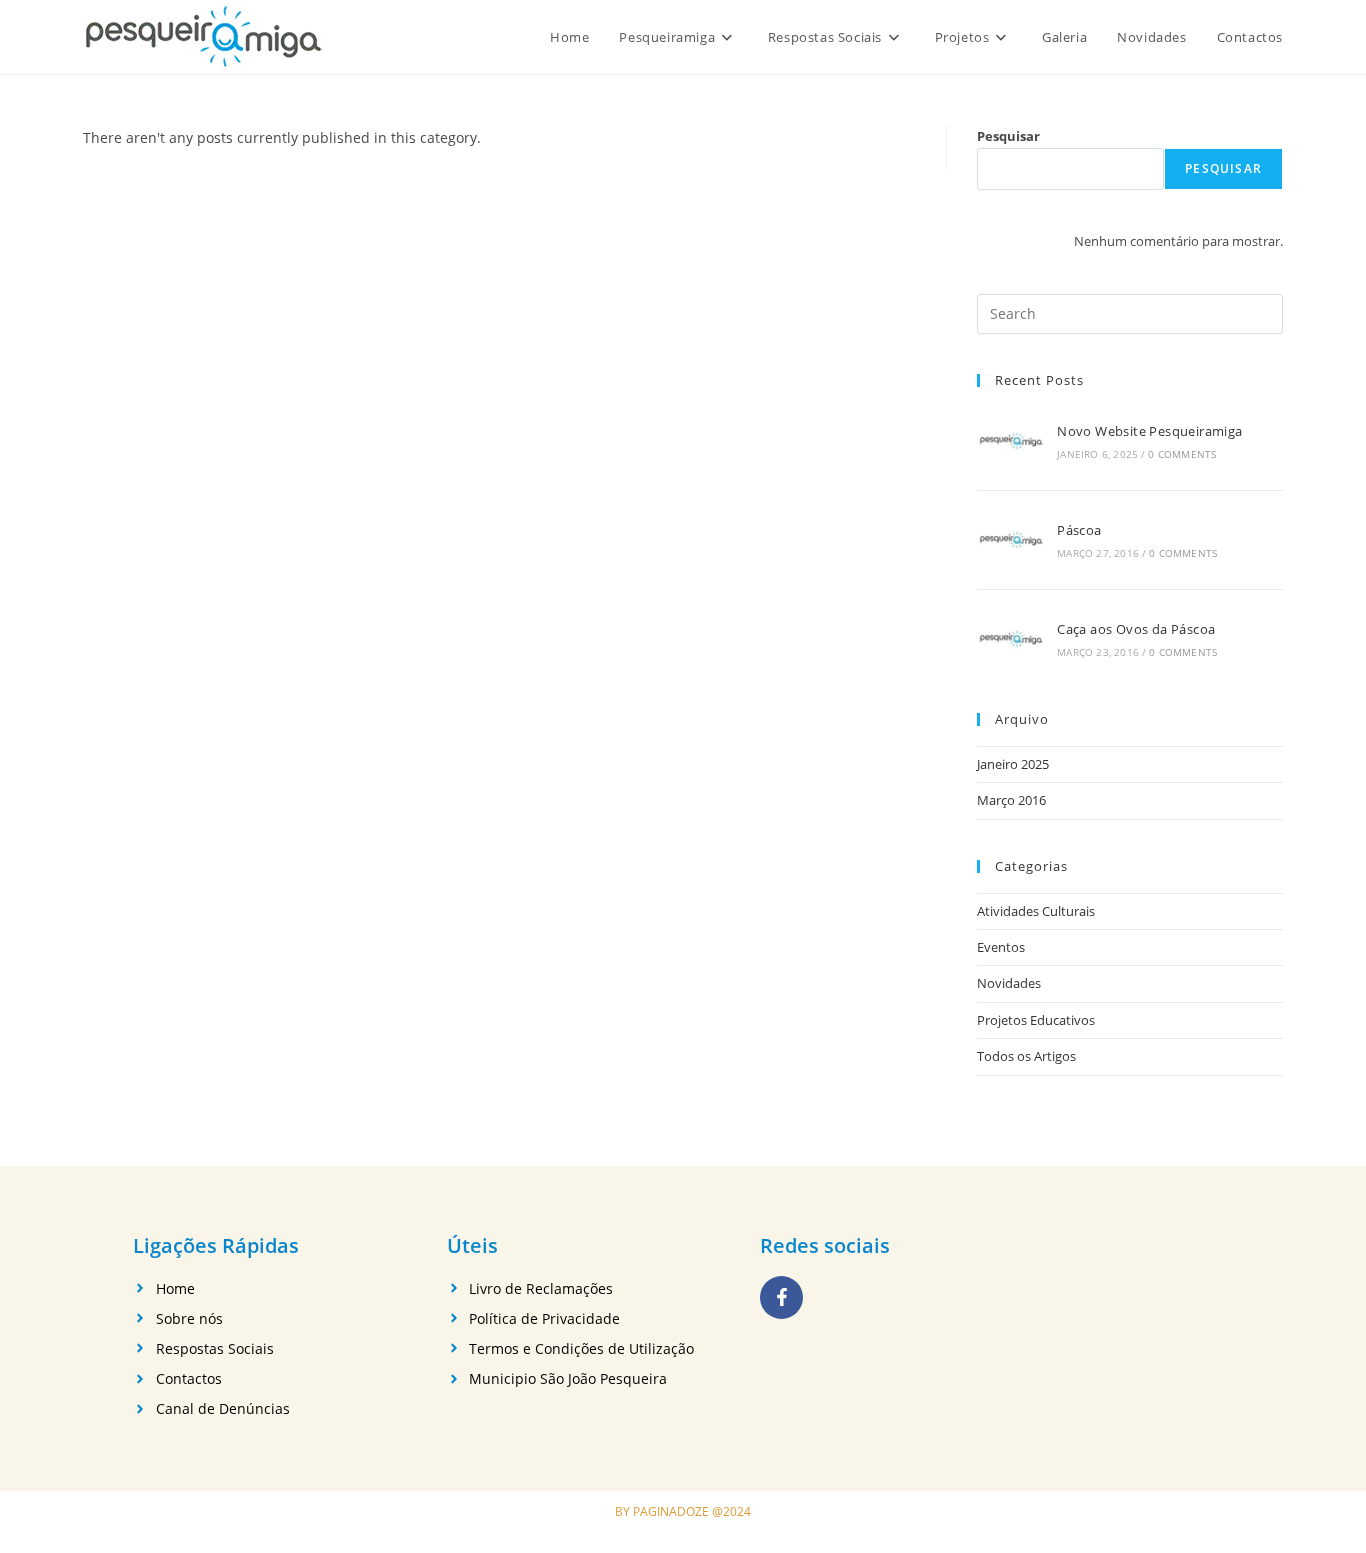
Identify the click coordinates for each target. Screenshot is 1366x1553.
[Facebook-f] (781, 1297)
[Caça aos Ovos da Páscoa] (1011, 639)
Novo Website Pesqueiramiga (1149, 431)
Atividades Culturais (1036, 911)
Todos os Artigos (1026, 1056)
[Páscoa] (1011, 540)
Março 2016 (1011, 800)
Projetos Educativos (1036, 1020)
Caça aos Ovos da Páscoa (1136, 629)
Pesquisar (1008, 136)
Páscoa (1079, 530)
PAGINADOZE (671, 1511)
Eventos (1001, 947)
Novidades (1009, 983)
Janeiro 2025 (1013, 764)
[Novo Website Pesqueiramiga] (1011, 441)
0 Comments (1182, 454)
